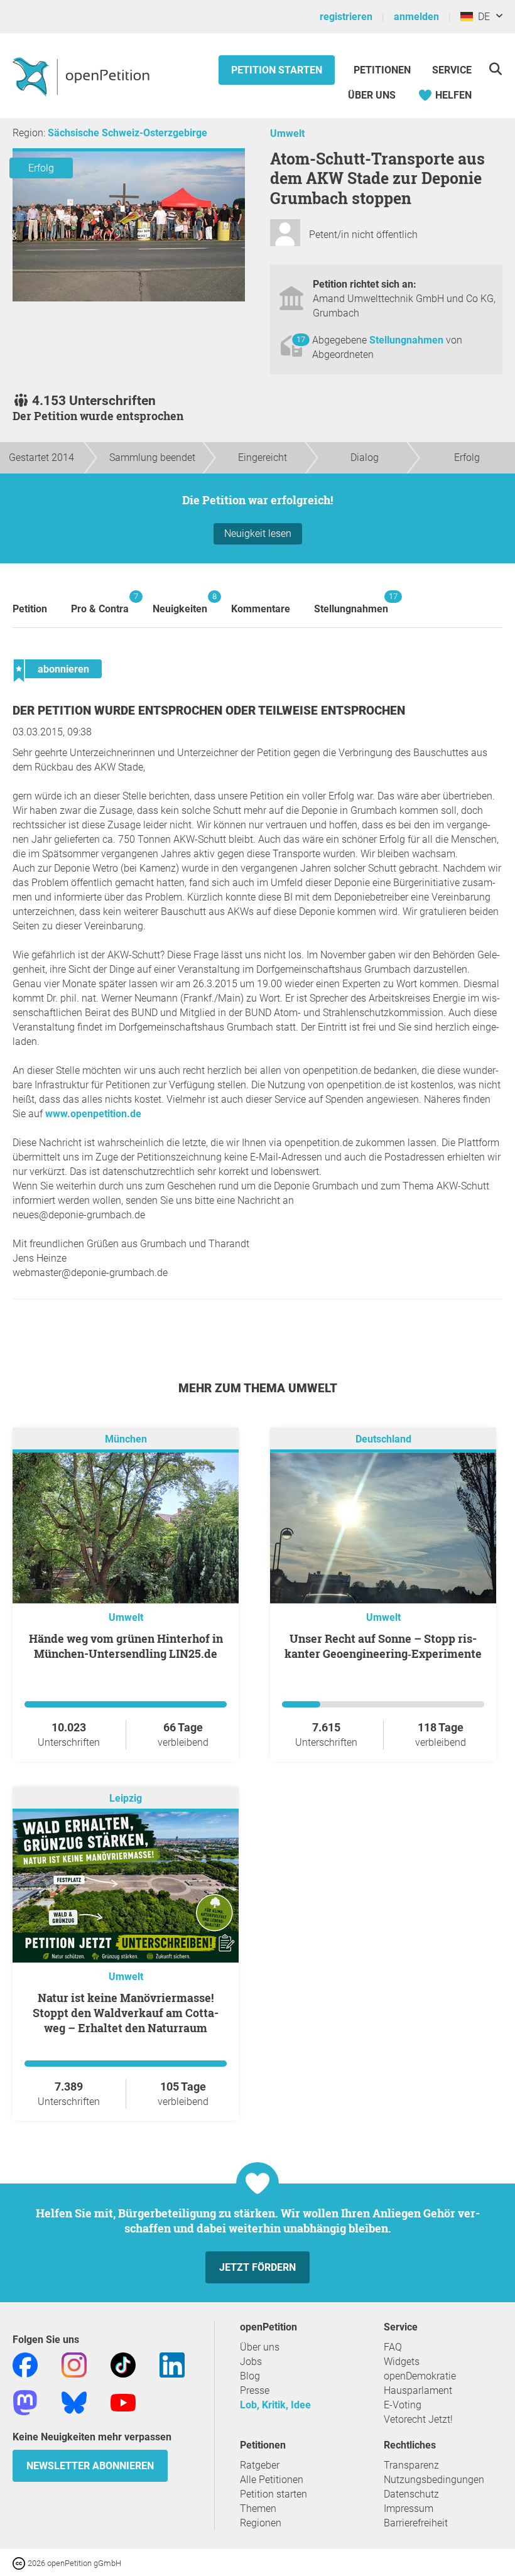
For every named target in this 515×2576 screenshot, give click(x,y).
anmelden (416, 17)
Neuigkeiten (180, 603)
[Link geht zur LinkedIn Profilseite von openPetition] (172, 2364)
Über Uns (372, 95)
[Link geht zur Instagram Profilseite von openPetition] (74, 2364)
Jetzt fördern (257, 2267)
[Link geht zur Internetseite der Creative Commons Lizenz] (20, 2562)
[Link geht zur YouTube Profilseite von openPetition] (123, 2402)
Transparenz (411, 2465)
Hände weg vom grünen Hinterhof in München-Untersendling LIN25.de (126, 1646)
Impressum (409, 2508)
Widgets (402, 2362)
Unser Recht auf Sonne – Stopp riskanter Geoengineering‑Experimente (383, 1646)
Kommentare (261, 609)
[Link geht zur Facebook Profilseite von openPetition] (25, 2364)
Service (452, 70)
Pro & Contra (100, 603)
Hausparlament (418, 2390)
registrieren (346, 17)
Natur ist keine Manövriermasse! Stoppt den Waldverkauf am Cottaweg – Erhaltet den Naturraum (126, 2013)
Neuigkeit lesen (258, 533)
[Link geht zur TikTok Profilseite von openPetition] (123, 2364)
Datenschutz (411, 2494)
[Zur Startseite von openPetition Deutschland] (83, 76)
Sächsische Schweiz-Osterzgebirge (127, 133)
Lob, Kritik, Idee (275, 2405)
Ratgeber (260, 2465)
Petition (30, 609)
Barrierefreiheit (416, 2523)
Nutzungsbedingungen (434, 2480)
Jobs (251, 2362)
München (126, 1439)
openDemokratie (420, 2376)
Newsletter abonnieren (90, 2466)
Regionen (261, 2523)
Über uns (260, 2347)
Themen (258, 2508)
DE (481, 17)
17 (301, 339)
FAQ (393, 2347)
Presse (255, 2390)
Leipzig (126, 1798)
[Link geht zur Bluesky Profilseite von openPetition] (74, 2402)
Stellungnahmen (408, 340)
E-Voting (403, 2405)
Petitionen (383, 70)
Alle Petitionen (272, 2480)
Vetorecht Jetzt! (418, 2419)
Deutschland (383, 1439)
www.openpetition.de (93, 1114)
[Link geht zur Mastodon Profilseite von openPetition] (25, 2402)
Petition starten (277, 70)
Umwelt (287, 133)
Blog (250, 2376)
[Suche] (495, 69)
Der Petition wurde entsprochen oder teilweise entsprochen (209, 711)
